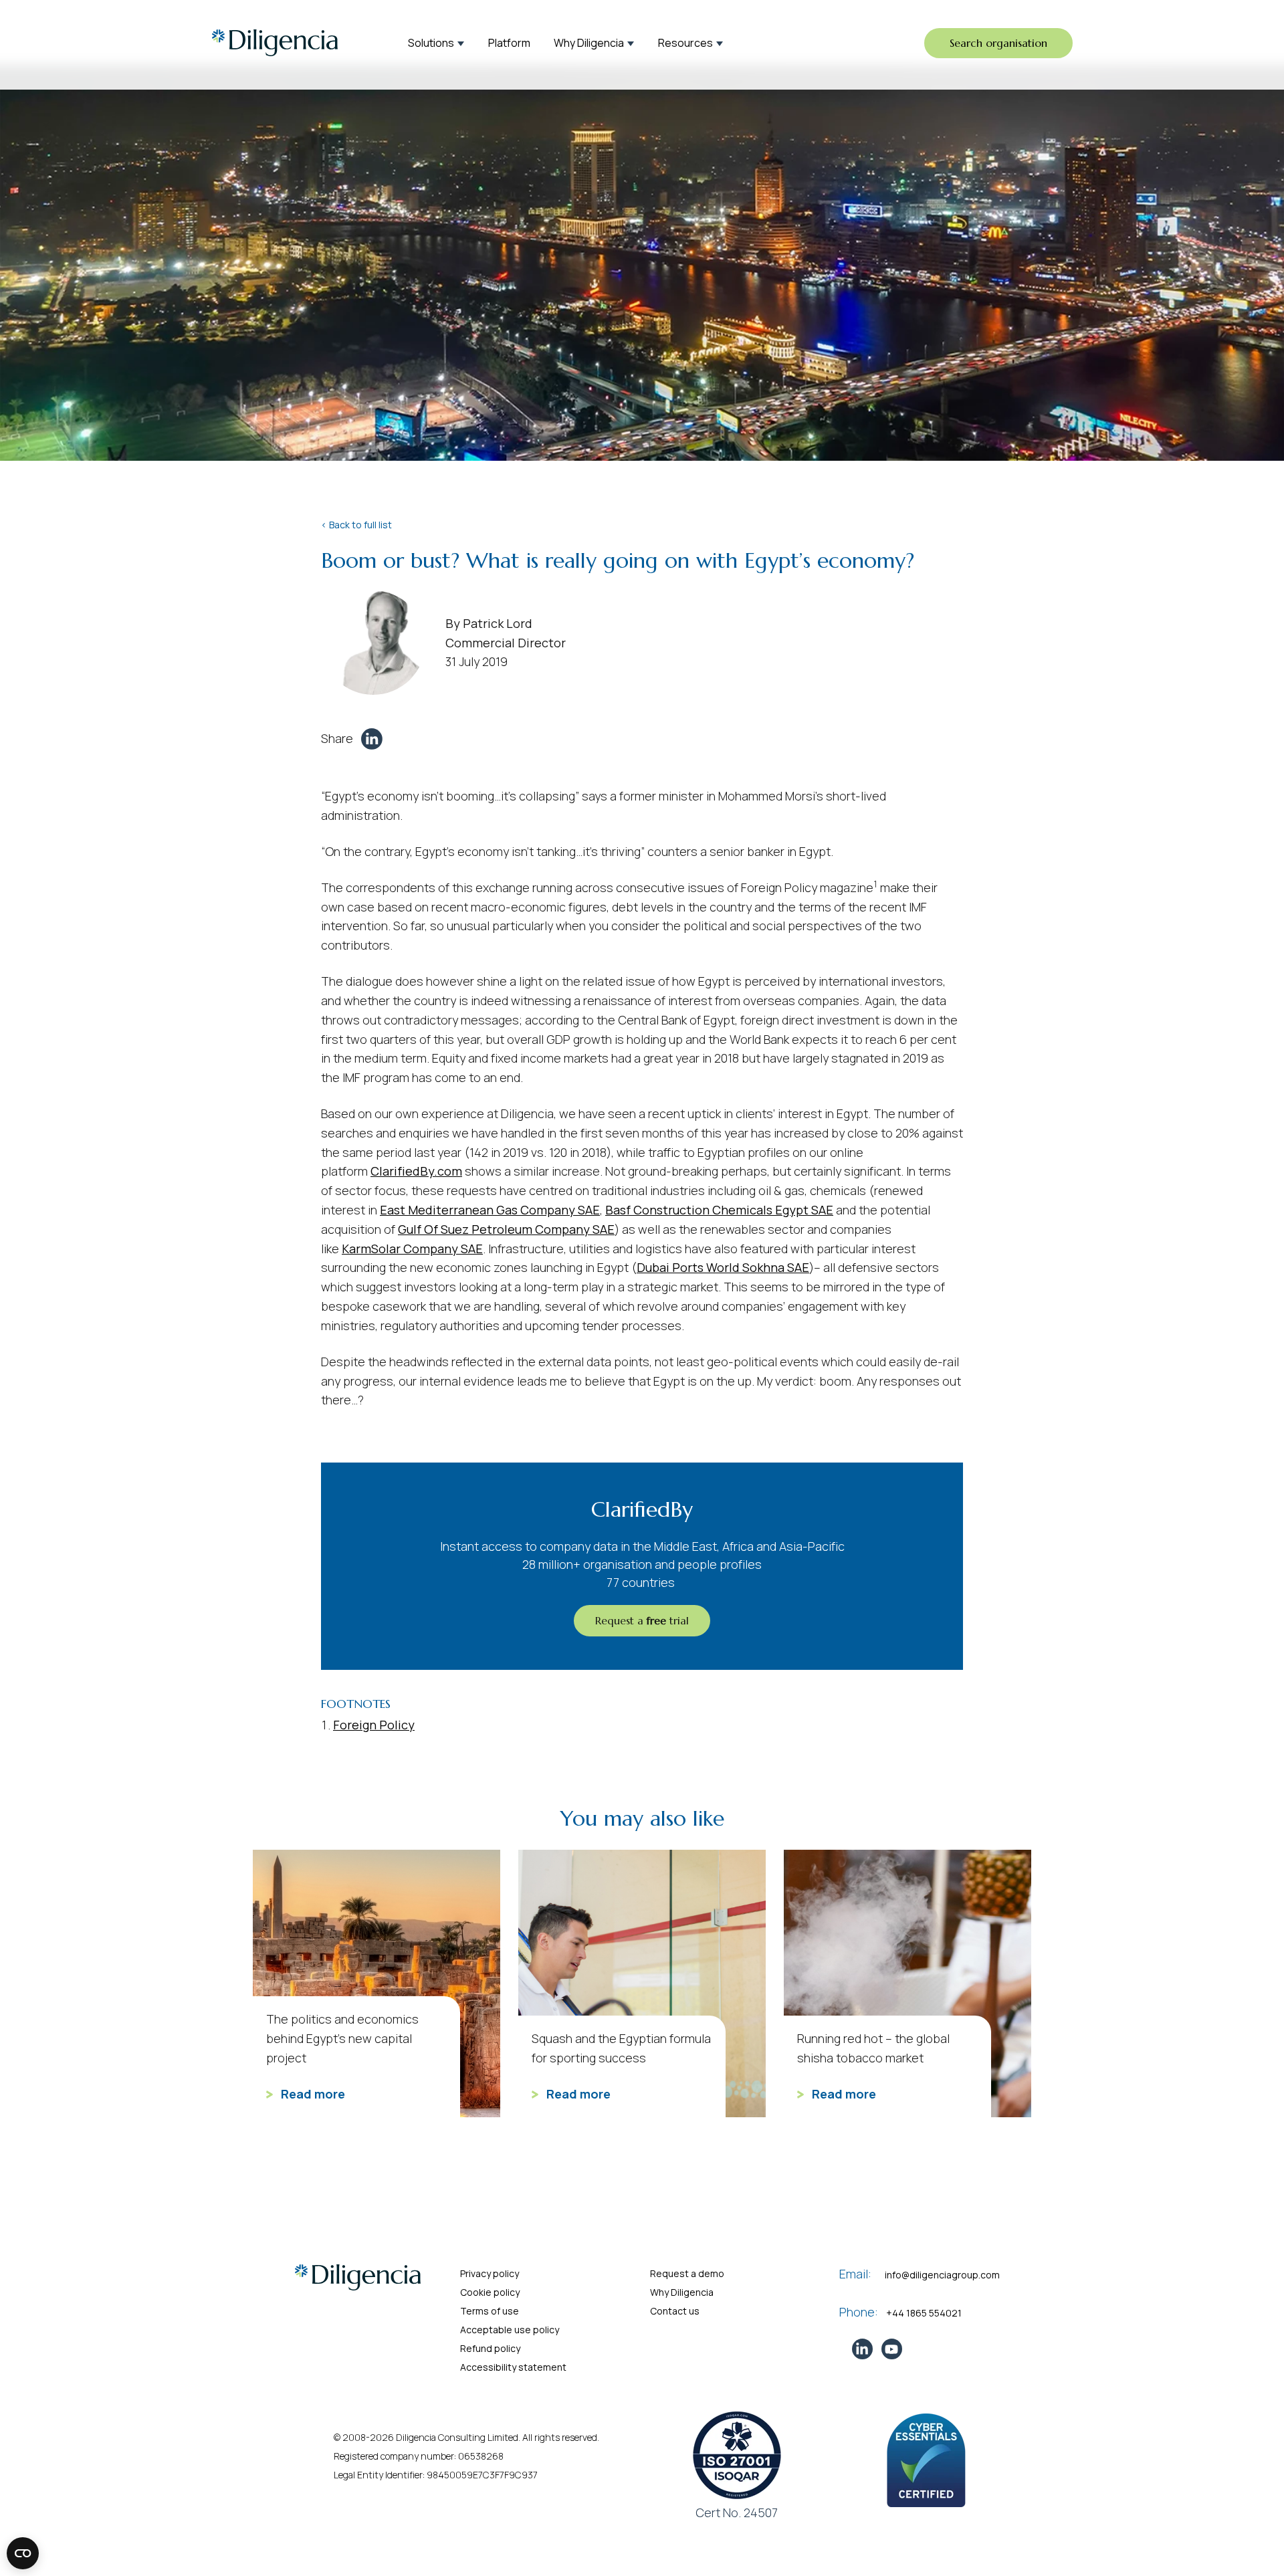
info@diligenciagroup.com (942, 2275)
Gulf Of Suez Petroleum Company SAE (506, 1229)
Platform (509, 43)
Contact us (675, 2311)
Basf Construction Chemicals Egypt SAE (719, 1210)
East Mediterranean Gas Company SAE (490, 1210)
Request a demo (687, 2273)
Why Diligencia (589, 43)
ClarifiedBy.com (416, 1171)
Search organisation (998, 43)
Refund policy (490, 2348)
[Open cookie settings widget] (23, 2553)
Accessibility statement (513, 2367)
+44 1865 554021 (924, 2313)
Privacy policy (490, 2273)
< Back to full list (356, 525)
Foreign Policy (374, 1725)
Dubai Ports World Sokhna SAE (723, 1267)
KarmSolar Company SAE (412, 1249)
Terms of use (490, 2311)
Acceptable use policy (510, 2330)
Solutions (431, 43)
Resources (685, 43)
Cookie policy (490, 2292)
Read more (312, 2094)
